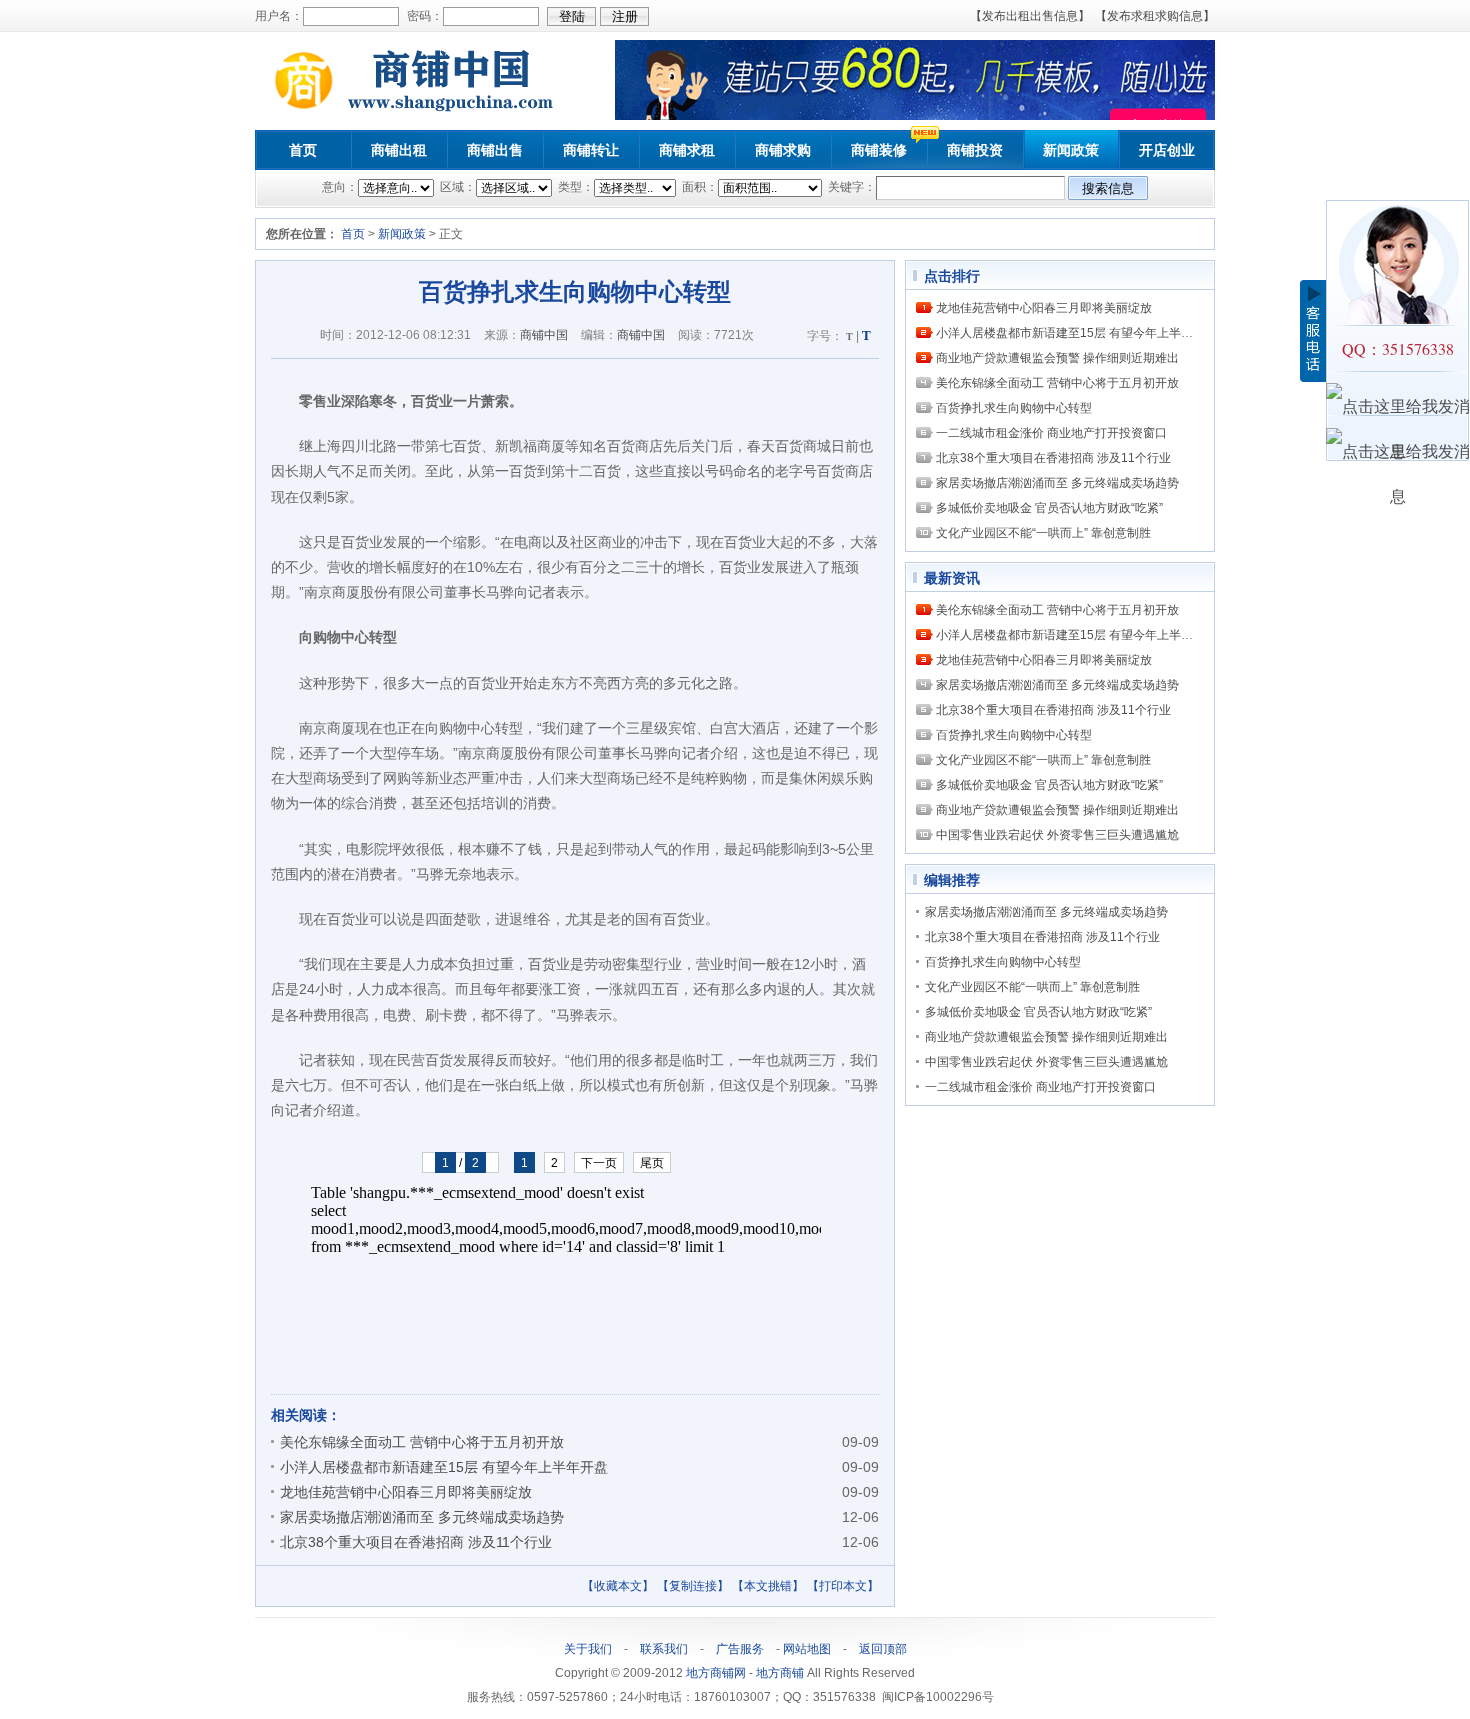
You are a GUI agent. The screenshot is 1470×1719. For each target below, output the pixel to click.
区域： (456, 187)
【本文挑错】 (768, 1586)
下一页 (599, 1163)
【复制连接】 (693, 1586)
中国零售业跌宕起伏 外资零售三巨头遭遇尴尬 (1057, 835)
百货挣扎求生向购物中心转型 (1014, 408)
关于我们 (588, 1649)
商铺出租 (399, 150)
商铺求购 (783, 150)
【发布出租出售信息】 (1030, 16)
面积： (698, 187)
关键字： (850, 187)
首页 (303, 150)
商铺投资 (975, 150)
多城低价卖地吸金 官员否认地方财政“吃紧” (1049, 508)
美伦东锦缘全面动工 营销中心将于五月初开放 (422, 1442)
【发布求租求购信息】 (1155, 16)
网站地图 (807, 1649)
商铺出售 (495, 150)
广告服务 (740, 1649)
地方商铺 (780, 1673)
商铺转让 (591, 150)
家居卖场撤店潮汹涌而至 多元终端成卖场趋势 (422, 1517)
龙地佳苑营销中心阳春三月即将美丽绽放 (406, 1492)
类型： (574, 187)
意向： (340, 187)
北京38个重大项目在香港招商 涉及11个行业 (416, 1542)
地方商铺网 (716, 1673)
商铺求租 (687, 150)
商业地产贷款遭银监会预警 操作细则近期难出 (1057, 358)
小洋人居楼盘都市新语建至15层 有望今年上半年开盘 (444, 1467)
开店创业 (1167, 150)
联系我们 (664, 1649)
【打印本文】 (843, 1586)
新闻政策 (1071, 150)
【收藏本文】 (618, 1586)
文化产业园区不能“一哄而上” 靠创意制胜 (1043, 533)
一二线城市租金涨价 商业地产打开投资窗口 (1051, 433)
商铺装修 (879, 150)
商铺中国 (544, 335)
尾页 (652, 1163)
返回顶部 (883, 1649)
